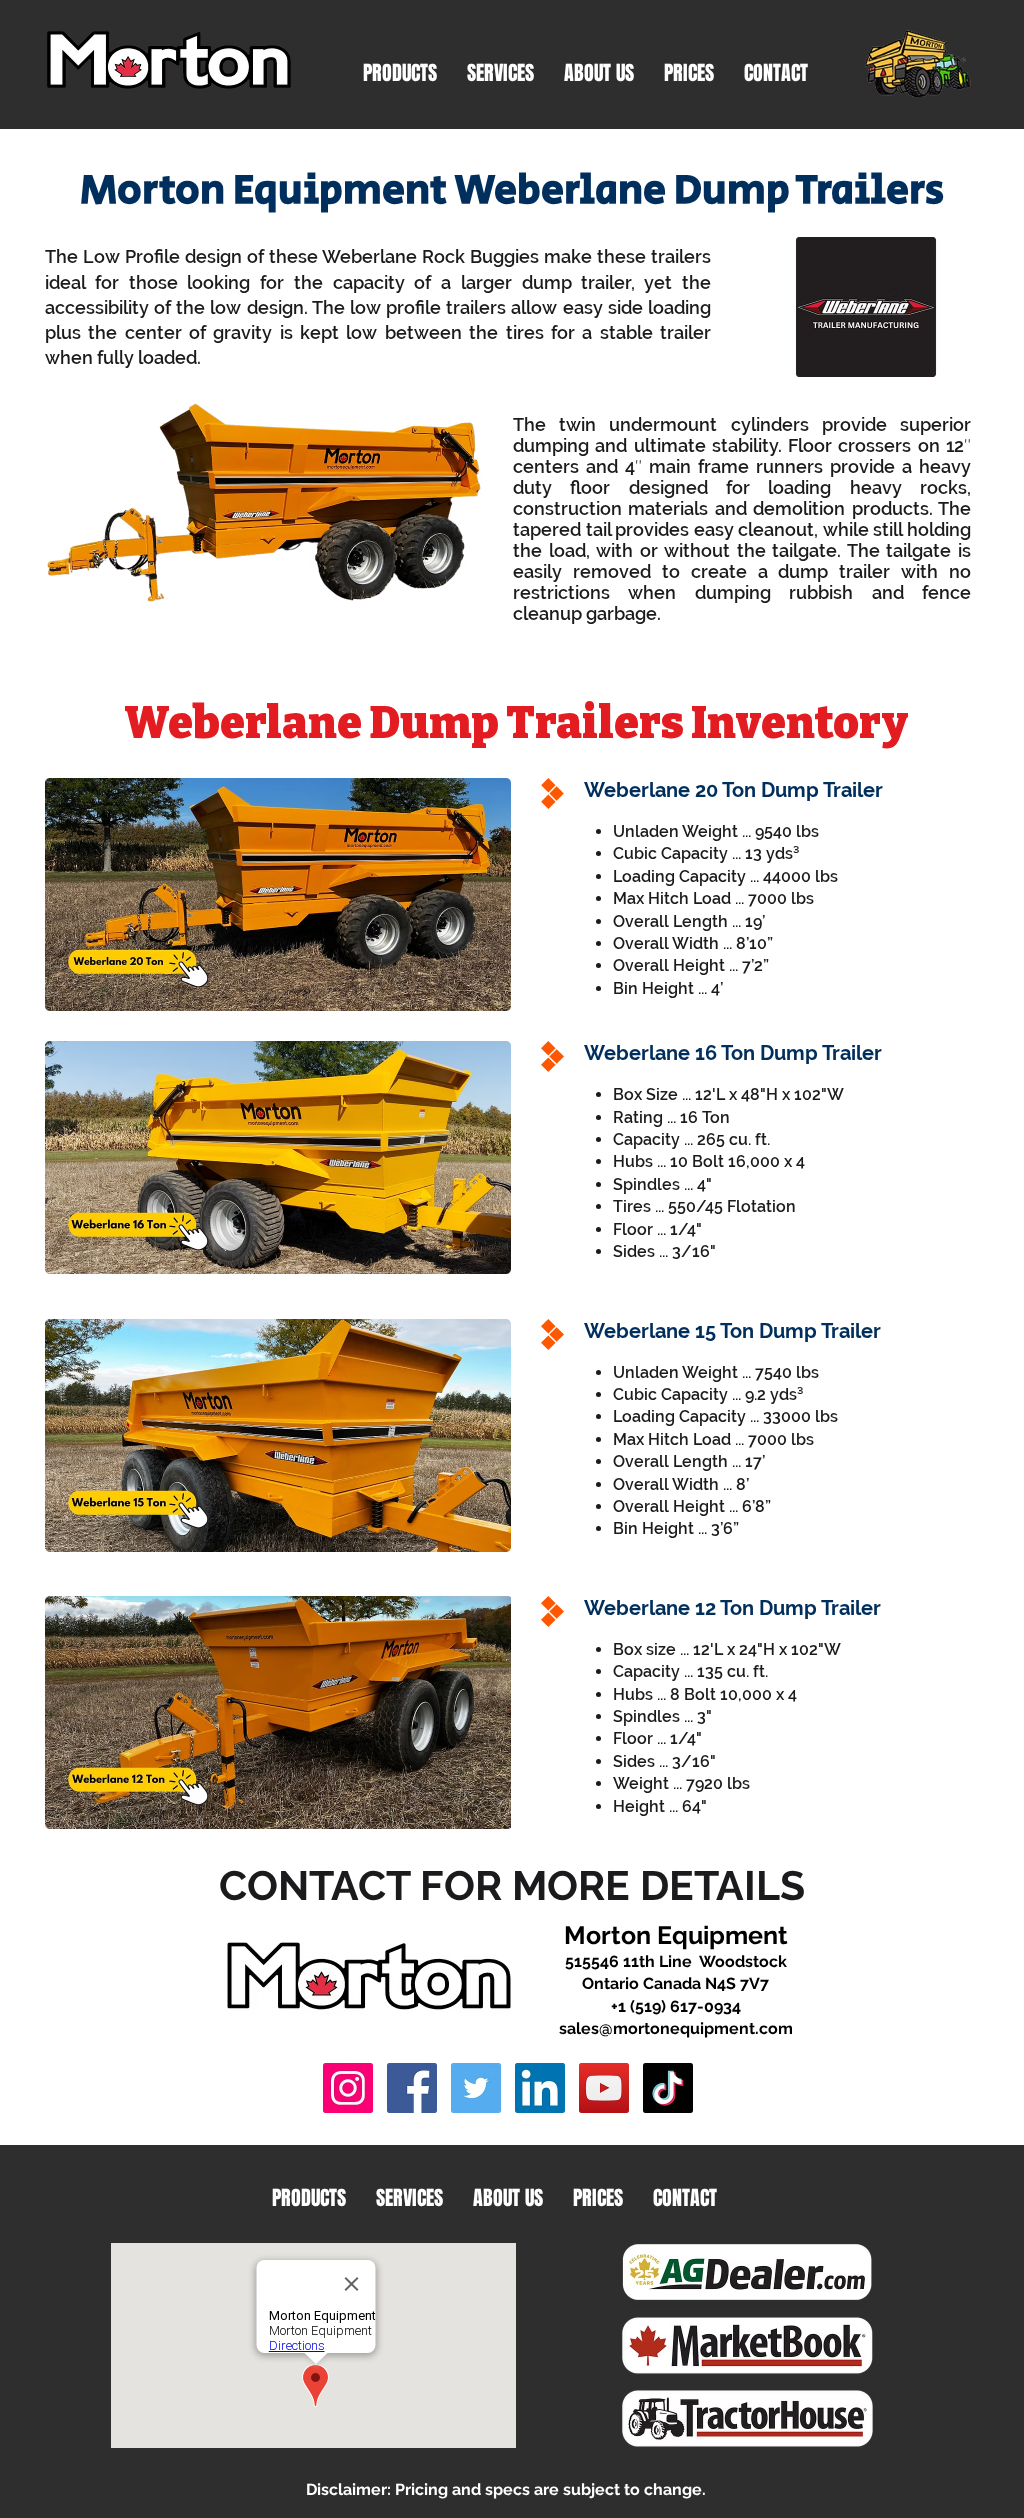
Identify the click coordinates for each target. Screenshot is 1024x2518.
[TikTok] (668, 2088)
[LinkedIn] (540, 2088)
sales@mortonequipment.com (676, 2028)
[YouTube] (604, 2088)
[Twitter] (476, 2088)
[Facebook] (412, 2088)
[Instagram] (348, 2088)
